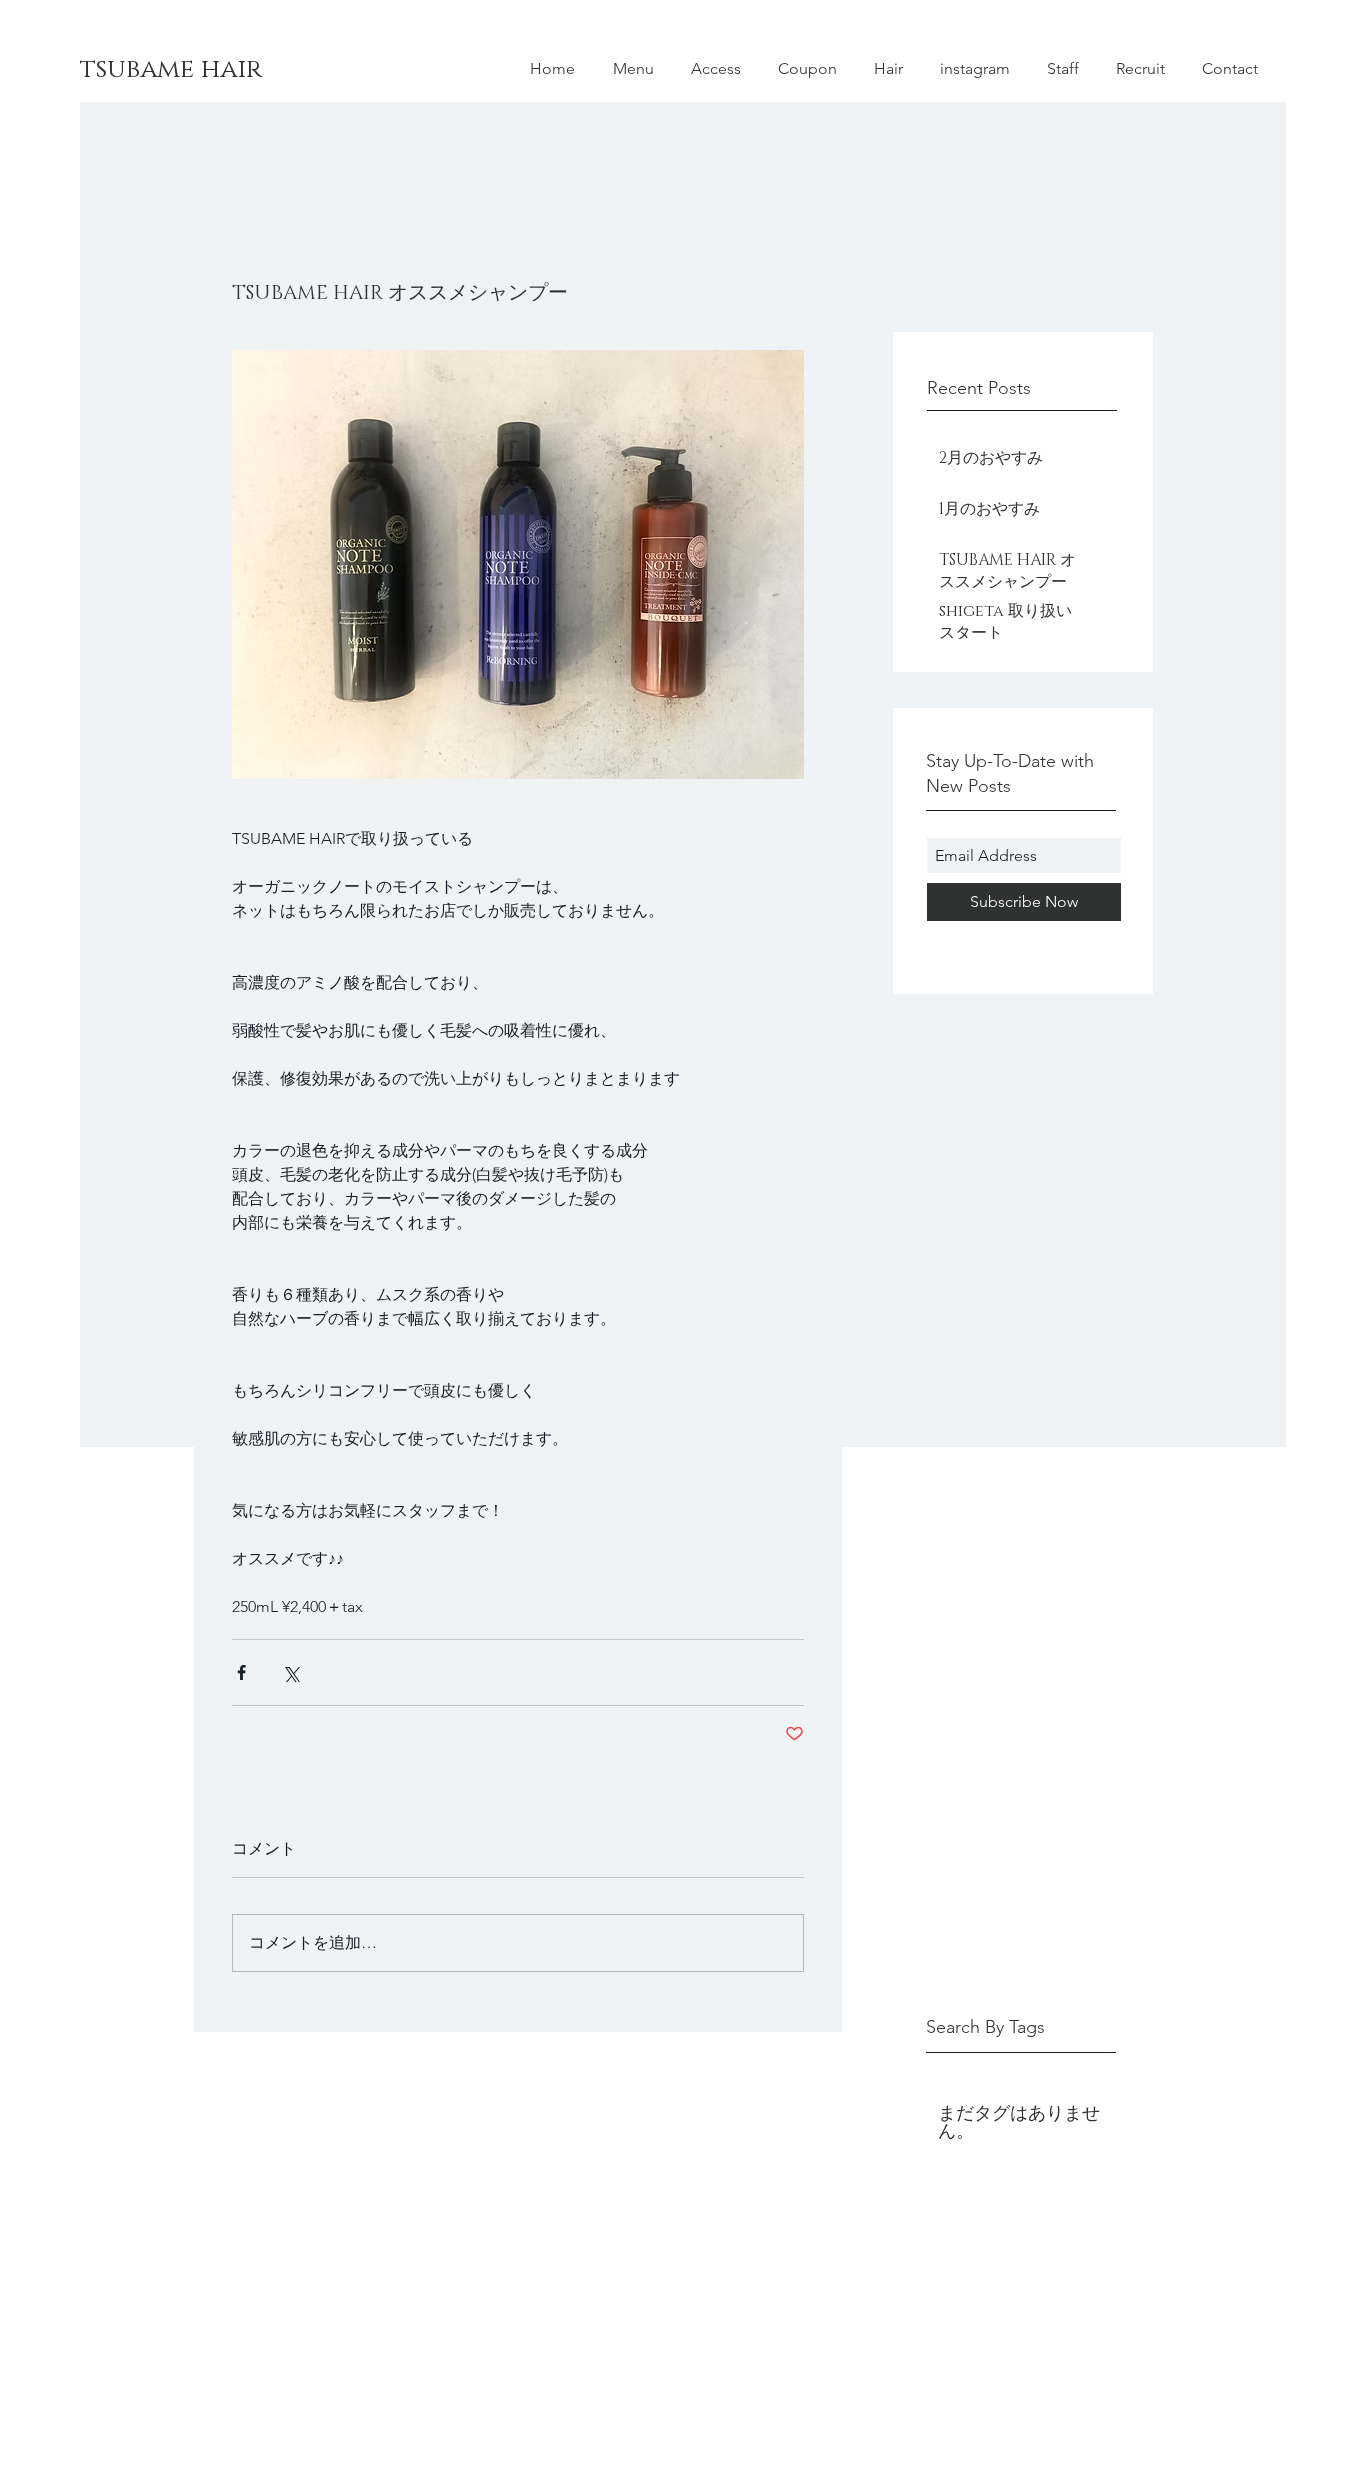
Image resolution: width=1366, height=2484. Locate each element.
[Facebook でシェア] (241, 1672)
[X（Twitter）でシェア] (290, 1672)
